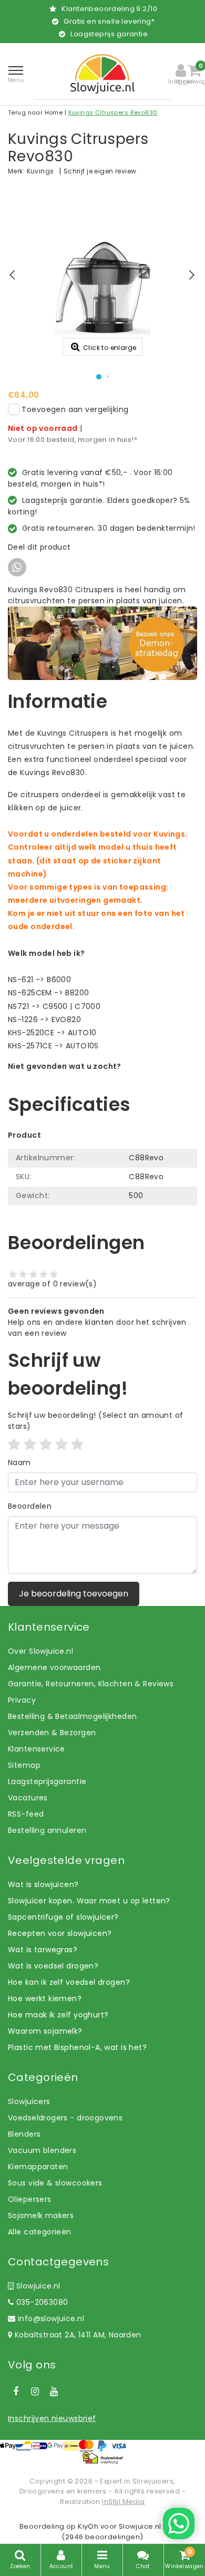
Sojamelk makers (41, 2216)
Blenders (24, 2134)
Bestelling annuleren (47, 1830)
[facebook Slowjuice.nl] (16, 2392)
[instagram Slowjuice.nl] (35, 2392)
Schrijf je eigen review (100, 171)
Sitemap (24, 1765)
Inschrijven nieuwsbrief (52, 2418)
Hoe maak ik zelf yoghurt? (58, 2015)
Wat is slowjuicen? (43, 1884)
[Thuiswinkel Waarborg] (102, 2458)
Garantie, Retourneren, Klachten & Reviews (91, 1684)
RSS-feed (26, 1814)
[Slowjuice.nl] (102, 74)
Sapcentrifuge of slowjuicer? (63, 1917)
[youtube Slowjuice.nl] (54, 2392)
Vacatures (28, 1798)
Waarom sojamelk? (45, 2031)
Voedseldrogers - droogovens (65, 2118)
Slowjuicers (29, 2101)
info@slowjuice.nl (51, 2319)
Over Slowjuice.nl (40, 1651)
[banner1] (102, 643)
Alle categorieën (40, 2232)
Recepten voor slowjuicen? (60, 1933)
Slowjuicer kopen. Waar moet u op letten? (89, 1901)
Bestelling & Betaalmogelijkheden (72, 1716)
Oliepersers (30, 2199)
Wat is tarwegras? (43, 1950)
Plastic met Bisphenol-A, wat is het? (77, 2047)
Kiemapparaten (38, 2167)
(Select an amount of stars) (96, 1421)
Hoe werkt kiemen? (45, 1998)
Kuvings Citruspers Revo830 (113, 112)
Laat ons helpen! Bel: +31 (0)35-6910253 (84, 1077)
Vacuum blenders (42, 2150)
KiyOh (88, 2526)
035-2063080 (41, 2302)
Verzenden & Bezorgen (52, 1733)
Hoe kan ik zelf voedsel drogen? (69, 1982)
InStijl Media (123, 2502)
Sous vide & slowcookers (55, 2183)
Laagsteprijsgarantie (47, 1781)
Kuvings (40, 171)
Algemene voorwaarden (54, 1667)
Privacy (22, 1700)
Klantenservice (37, 1749)
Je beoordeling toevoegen (74, 1594)
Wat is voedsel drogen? (53, 1966)
